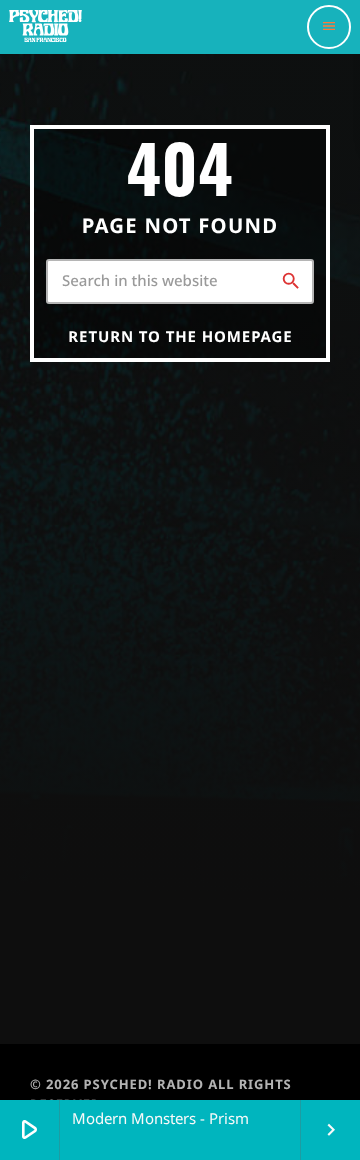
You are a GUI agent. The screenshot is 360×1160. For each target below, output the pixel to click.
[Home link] (61, 27)
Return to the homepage (180, 337)
